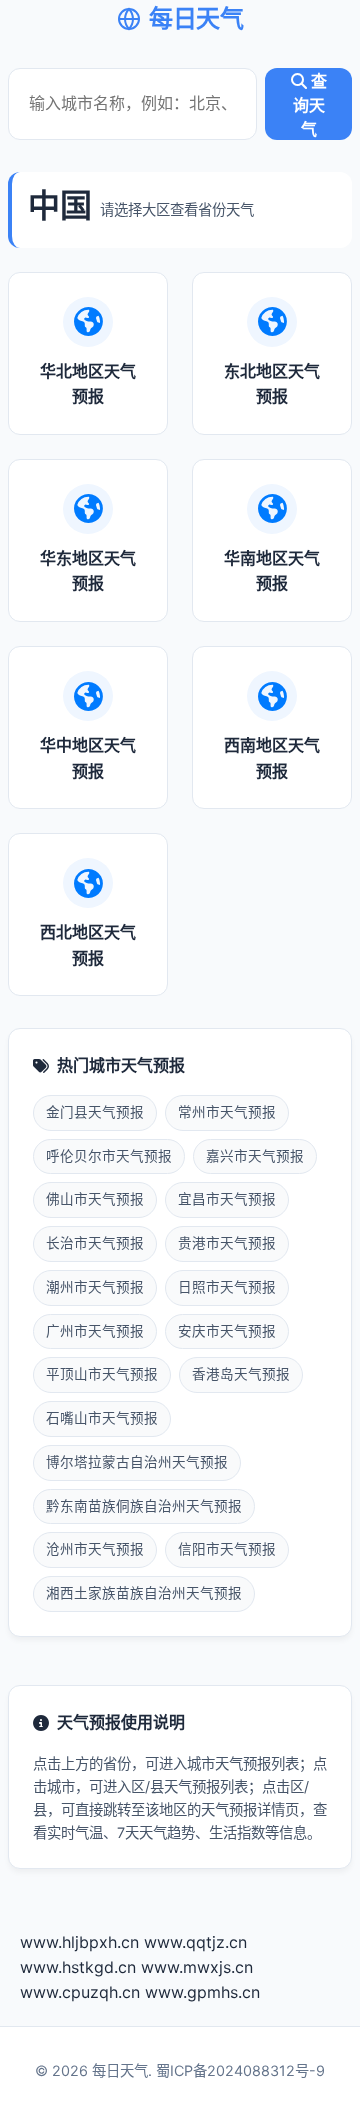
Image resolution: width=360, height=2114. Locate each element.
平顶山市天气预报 (102, 1374)
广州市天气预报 (95, 1331)
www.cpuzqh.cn (80, 1992)
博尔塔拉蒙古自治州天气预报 (137, 1462)
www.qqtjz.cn (195, 1942)
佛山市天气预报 (95, 1199)
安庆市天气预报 (227, 1331)
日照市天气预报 (227, 1287)
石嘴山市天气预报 (102, 1418)
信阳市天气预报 (227, 1549)
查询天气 (310, 105)
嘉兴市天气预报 (255, 1156)
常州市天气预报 (227, 1112)
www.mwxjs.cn (197, 1967)
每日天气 (196, 18)
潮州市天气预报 (95, 1287)
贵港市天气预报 (227, 1243)
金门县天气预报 (95, 1112)
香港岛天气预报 (241, 1374)
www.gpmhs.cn (202, 1992)
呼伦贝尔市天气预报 (109, 1156)
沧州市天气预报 (95, 1549)
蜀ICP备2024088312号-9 (240, 2070)
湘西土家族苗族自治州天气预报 (144, 1593)
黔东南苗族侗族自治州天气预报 (144, 1506)
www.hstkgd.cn (78, 1967)
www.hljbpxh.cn (79, 1942)
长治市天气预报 (95, 1243)
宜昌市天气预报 (227, 1199)
